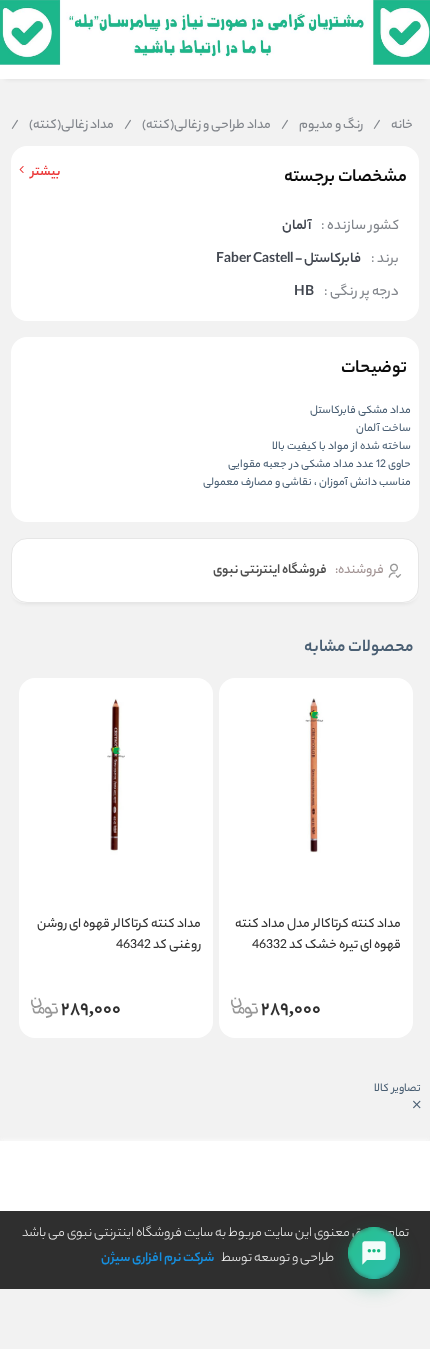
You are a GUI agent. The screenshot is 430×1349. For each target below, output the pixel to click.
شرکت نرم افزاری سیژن (157, 1258)
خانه (393, 126)
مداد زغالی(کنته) (62, 126)
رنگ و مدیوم (322, 126)
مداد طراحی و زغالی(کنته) (197, 126)
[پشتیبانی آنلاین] (374, 1253)
